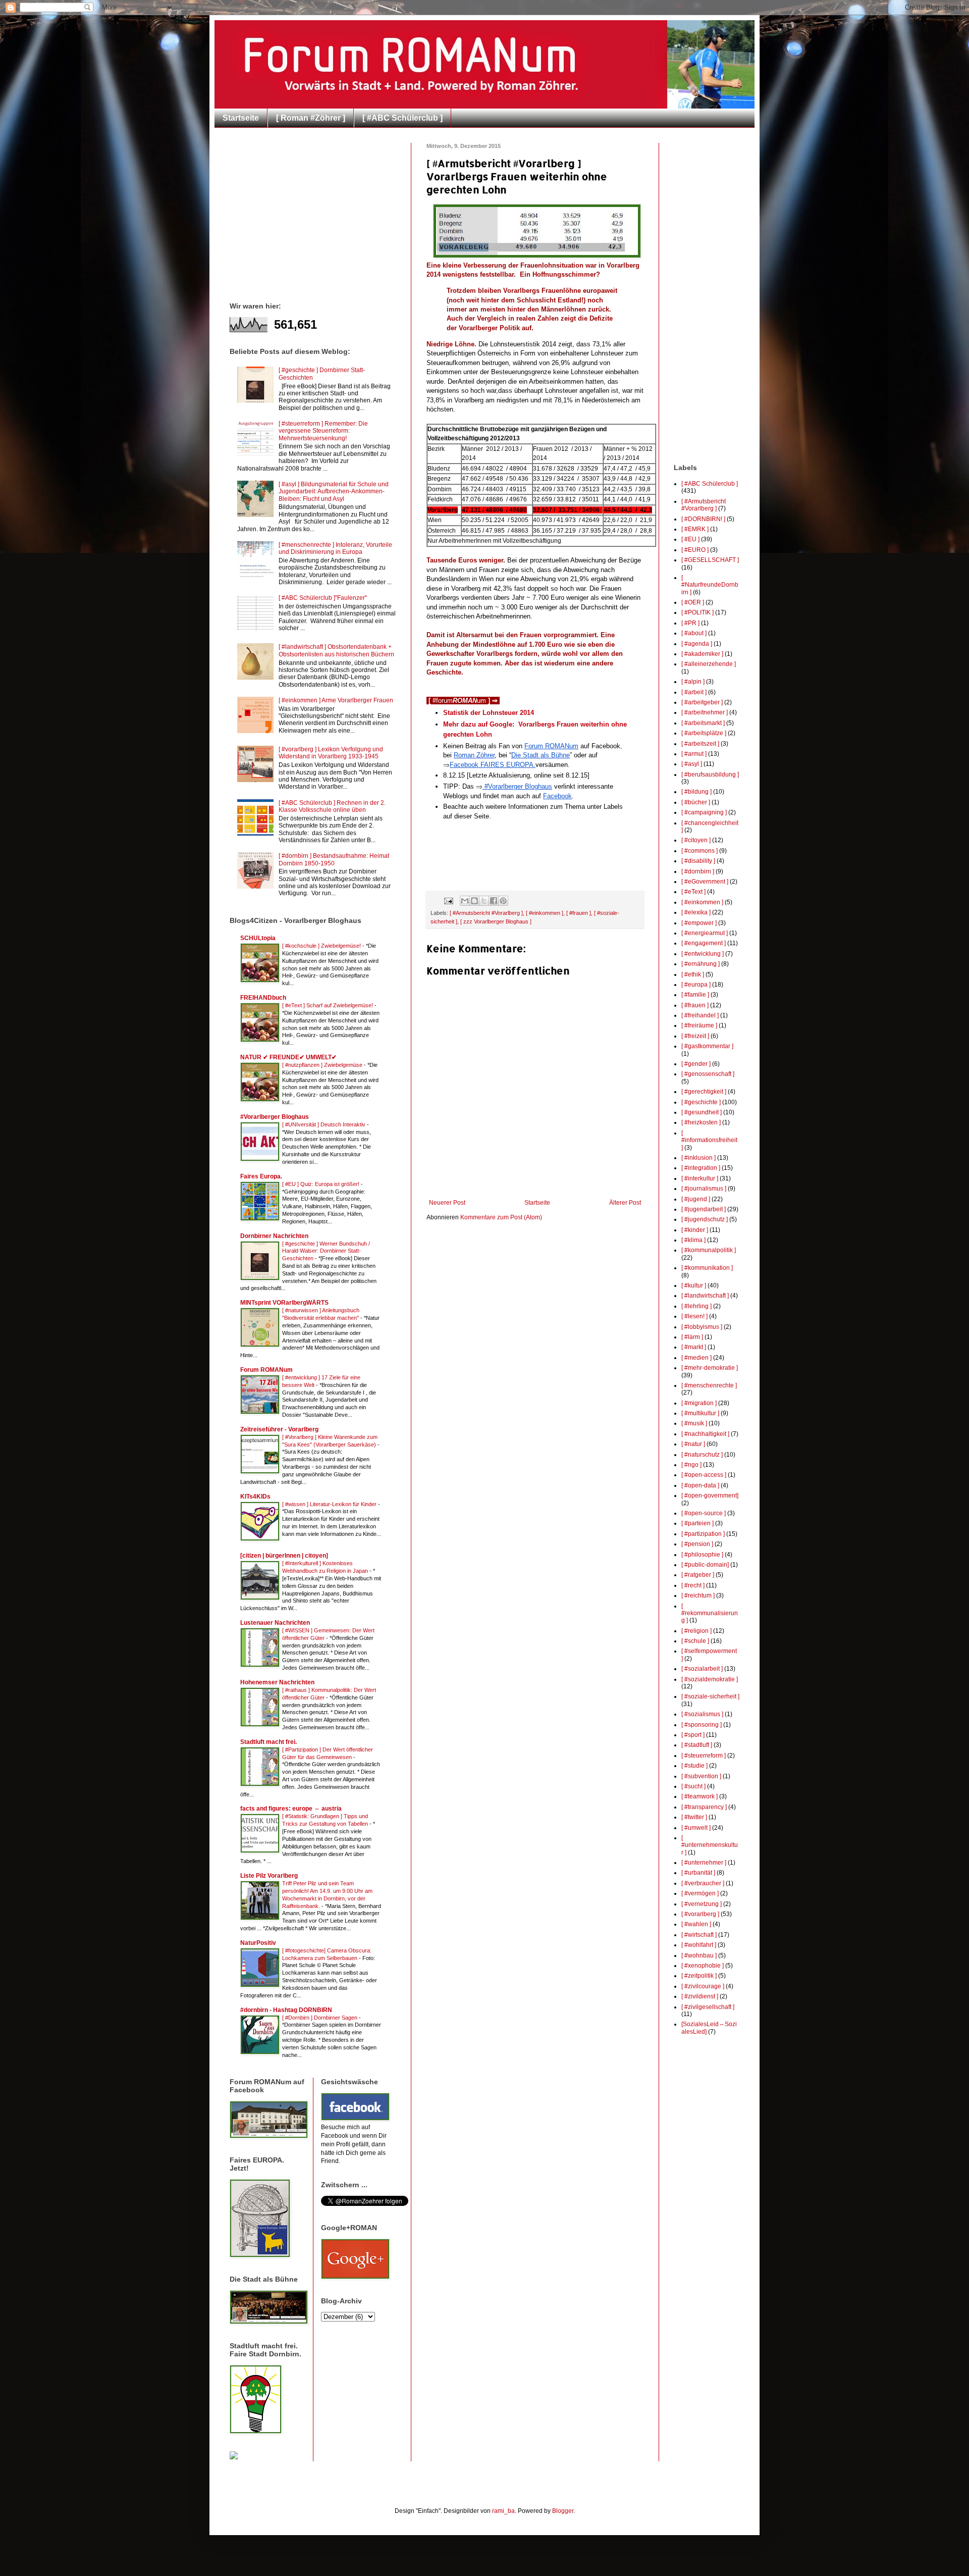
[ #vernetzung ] (702, 1904)
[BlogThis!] (474, 901)
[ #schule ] (695, 1641)
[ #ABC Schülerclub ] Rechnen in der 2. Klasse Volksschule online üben (332, 806)
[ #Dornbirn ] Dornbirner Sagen (320, 2018)
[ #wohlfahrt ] (699, 1945)
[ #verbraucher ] (703, 1883)
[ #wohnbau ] (699, 1955)
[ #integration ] (701, 1168)
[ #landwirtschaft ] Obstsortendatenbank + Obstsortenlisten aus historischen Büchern (336, 650)
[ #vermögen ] (700, 1893)
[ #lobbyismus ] (702, 1327)
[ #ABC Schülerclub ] (402, 118)
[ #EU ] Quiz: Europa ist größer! (321, 1184)
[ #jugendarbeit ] (704, 1209)
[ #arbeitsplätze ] (704, 733)
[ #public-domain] (705, 1565)
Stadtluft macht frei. (268, 1742)
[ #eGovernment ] (705, 882)
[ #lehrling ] (696, 1306)
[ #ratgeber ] (698, 1575)
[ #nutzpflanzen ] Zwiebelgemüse (323, 1065)
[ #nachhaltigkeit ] (705, 1434)
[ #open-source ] (704, 1513)
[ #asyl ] (692, 764)
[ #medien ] (696, 1358)
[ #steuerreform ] (704, 1756)
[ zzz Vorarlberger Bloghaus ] (496, 921)
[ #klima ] (693, 1240)
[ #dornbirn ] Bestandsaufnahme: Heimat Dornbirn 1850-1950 (334, 859)
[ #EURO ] (695, 550)
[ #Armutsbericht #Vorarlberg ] (486, 913)
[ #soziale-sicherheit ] (710, 1696)
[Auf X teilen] (484, 901)
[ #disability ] (698, 861)
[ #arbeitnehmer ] (705, 712)
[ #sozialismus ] (702, 1714)
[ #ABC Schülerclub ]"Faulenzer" (323, 598)
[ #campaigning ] (704, 812)
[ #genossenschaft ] (708, 1074)
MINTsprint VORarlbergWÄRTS (284, 1303)
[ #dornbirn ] (698, 871)
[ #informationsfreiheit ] (709, 1140)
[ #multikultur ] (700, 1413)
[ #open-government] (710, 1496)
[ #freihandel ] (700, 1015)
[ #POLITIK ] (697, 612)
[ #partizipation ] (703, 1534)
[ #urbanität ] (698, 1873)
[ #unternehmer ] (704, 1863)
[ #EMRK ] (695, 529)
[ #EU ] (690, 539)
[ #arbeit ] (694, 692)
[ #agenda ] (697, 644)
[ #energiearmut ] (705, 933)
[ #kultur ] (694, 1285)
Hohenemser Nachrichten (277, 1682)
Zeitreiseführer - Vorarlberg (279, 1429)
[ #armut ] (694, 754)
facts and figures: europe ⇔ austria (291, 1809)
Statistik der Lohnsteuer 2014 (489, 713)
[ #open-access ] (704, 1475)
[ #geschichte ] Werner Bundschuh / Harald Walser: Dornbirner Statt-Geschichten (326, 1251)
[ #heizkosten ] (701, 1122)
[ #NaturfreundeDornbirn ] (710, 585)
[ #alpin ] (693, 682)
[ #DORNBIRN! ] (703, 519)
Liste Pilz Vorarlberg (269, 1876)
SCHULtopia (258, 938)
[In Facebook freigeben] (494, 901)
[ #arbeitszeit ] (700, 744)
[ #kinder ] (695, 1230)
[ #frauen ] (579, 913)
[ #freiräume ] (699, 1025)
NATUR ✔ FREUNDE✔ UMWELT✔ (288, 1057)
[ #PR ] (690, 623)
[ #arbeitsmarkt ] (703, 723)
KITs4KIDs (255, 1497)
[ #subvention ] (701, 1776)
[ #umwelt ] (696, 1828)
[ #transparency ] (704, 1807)
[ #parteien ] (697, 1523)
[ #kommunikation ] (707, 1268)
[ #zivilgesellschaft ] (708, 2007)
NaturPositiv (258, 1943)
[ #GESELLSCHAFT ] (710, 560)
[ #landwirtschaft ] (705, 1296)
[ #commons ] (699, 851)
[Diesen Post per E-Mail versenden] (465, 901)
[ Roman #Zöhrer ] (311, 118)
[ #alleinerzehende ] (709, 664)
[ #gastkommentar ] (707, 1046)
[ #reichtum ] (698, 1595)
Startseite (241, 118)
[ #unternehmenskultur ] (710, 1845)
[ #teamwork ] (699, 1796)
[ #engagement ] (704, 943)
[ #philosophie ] (702, 1555)
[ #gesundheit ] (702, 1112)
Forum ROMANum (266, 1370)
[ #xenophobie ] (703, 1966)
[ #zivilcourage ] (703, 1986)
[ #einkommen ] (545, 913)
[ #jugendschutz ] (705, 1219)
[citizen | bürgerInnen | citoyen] (284, 1556)
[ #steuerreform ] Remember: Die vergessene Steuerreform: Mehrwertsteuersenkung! (323, 431)
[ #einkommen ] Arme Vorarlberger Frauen (336, 700)
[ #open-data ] (700, 1485)
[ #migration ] (699, 1403)
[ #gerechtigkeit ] (704, 1092)
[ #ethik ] (693, 974)
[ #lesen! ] (694, 1316)
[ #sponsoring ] (702, 1725)
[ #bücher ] (696, 802)
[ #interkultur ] (700, 1178)
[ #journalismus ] (704, 1189)
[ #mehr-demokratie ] (710, 1368)
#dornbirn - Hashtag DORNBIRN (286, 2010)
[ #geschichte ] (701, 1102)
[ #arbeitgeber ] (702, 702)
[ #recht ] (693, 1585)
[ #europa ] (696, 985)
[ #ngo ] (691, 1465)
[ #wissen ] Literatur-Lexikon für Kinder (330, 1504)
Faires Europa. (261, 1176)
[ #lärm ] (692, 1337)
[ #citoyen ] (696, 840)
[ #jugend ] (696, 1199)
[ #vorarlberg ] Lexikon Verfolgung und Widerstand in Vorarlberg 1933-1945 (331, 753)
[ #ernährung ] (701, 964)
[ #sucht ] (693, 1786)
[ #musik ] (694, 1423)
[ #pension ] (697, 1544)
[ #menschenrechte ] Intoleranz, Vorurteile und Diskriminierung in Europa (335, 548)
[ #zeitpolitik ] (699, 1976)
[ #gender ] (696, 1064)
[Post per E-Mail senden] (448, 900)
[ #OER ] (693, 602)
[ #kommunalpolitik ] (709, 1250)
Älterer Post (625, 1203)
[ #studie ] (694, 1766)
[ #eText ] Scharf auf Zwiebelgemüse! (328, 1005)
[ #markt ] (694, 1347)
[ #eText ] (693, 892)
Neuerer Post (447, 1203)
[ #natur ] (693, 1444)
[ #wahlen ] (696, 1924)
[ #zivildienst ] (700, 1996)
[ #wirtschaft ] (699, 1935)
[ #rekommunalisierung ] (710, 1613)
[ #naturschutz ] (702, 1455)
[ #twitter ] (694, 1817)
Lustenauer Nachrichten (275, 1623)
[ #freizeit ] (695, 1036)
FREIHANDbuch (263, 998)
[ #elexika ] (696, 912)
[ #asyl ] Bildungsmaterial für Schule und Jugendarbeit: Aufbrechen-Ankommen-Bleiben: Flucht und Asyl (334, 492)
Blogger (563, 2511)
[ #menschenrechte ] (709, 1385)
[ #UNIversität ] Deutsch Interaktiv (325, 1124)
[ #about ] (694, 633)
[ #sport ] (693, 1735)
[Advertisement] (314, 214)
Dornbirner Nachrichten (274, 1236)
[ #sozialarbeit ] (702, 1669)
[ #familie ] (695, 995)
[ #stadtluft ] (697, 1745)
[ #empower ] (699, 923)
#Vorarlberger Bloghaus (275, 1117)
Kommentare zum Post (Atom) (501, 1217)
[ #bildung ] (696, 792)
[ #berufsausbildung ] (710, 775)
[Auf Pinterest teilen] (503, 901)
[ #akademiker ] (702, 654)
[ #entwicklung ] (703, 954)
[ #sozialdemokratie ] (710, 1679)
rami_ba (503, 2511)
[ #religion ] (696, 1631)
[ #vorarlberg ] (700, 1914)
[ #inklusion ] (698, 1158)
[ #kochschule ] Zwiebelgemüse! (322, 946)
